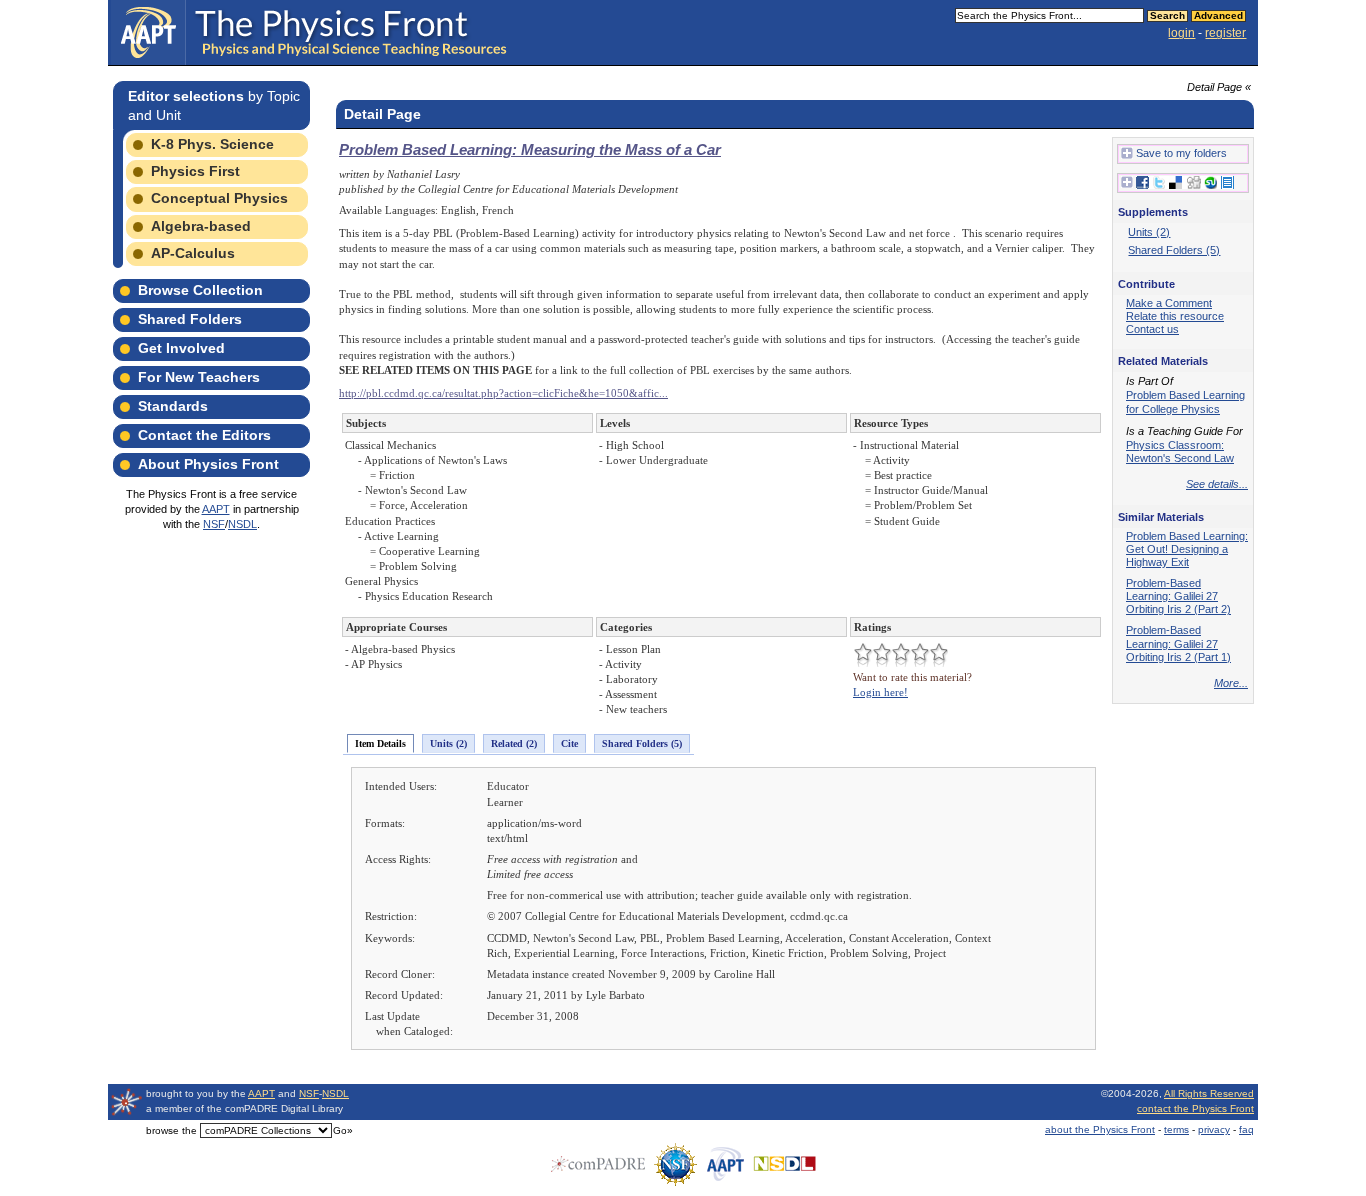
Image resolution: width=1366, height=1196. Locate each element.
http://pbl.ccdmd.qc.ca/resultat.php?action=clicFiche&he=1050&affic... (503, 393)
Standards (173, 406)
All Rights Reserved (1209, 1093)
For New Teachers (199, 377)
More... (1231, 683)
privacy (1214, 1129)
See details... (1217, 484)
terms (1176, 1129)
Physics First (195, 171)
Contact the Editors (204, 435)
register (1225, 33)
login (1181, 33)
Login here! (880, 692)
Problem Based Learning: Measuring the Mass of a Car (530, 149)
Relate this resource (1175, 316)
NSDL (242, 524)
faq (1246, 1129)
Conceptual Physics (219, 198)
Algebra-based (201, 226)
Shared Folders (190, 319)
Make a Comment (1169, 303)
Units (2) (448, 743)
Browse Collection (200, 290)
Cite (569, 743)
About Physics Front (208, 464)
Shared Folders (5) (642, 743)
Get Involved (181, 348)
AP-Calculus (193, 253)
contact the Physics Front (1195, 1108)
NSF (214, 524)
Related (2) (514, 743)
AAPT (216, 509)
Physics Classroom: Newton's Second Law (1180, 451)
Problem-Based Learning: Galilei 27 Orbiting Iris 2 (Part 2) (1178, 596)
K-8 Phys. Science (212, 144)
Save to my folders (1181, 153)
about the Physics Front (1100, 1129)
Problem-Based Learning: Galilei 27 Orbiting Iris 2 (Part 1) (1178, 643)
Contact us (1152, 329)
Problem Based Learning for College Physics (1185, 401)
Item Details (380, 743)
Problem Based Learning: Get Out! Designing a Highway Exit (1187, 549)
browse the (171, 1130)
